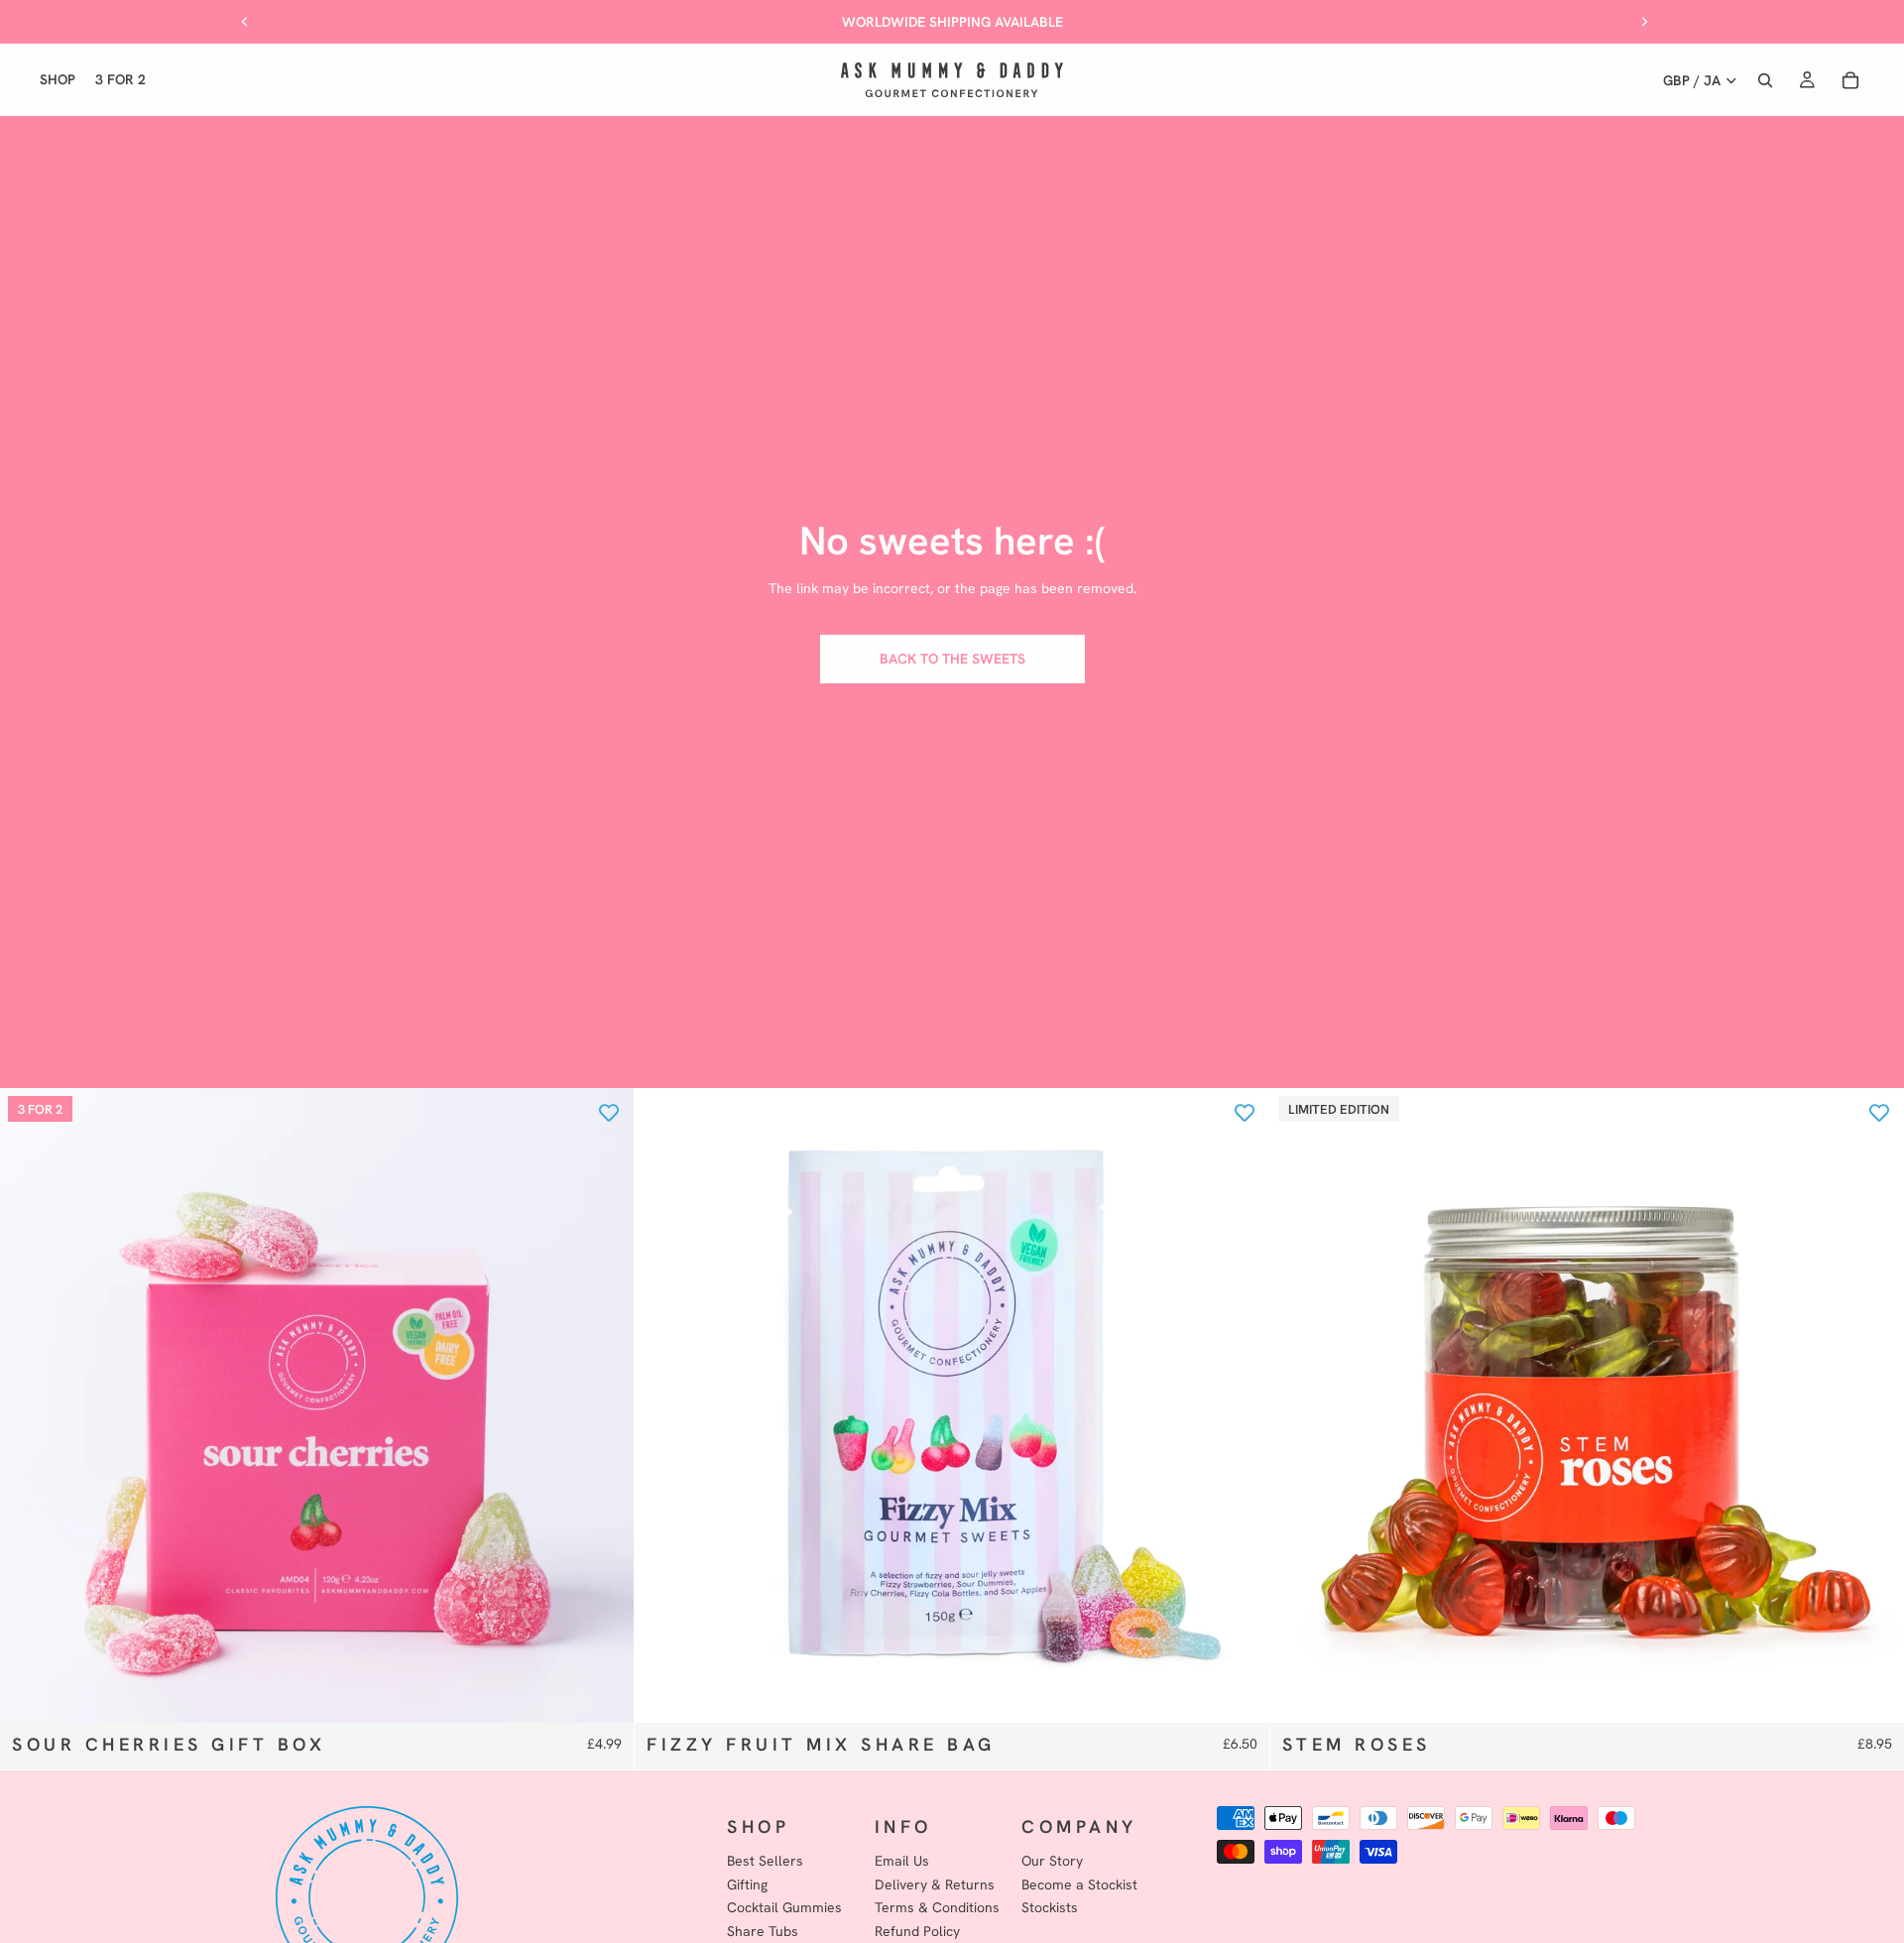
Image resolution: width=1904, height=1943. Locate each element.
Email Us (902, 1861)
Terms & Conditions (937, 1908)
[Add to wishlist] (609, 1113)
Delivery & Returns (935, 1884)
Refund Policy (917, 1931)
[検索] (1765, 80)
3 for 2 (40, 1109)
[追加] (604, 1692)
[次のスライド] (1644, 22)
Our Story (1052, 1861)
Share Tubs (763, 1931)
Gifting (747, 1884)
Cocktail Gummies (784, 1908)
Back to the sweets (952, 659)
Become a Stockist (1079, 1884)
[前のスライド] (245, 22)
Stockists (1050, 1908)
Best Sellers (765, 1861)
